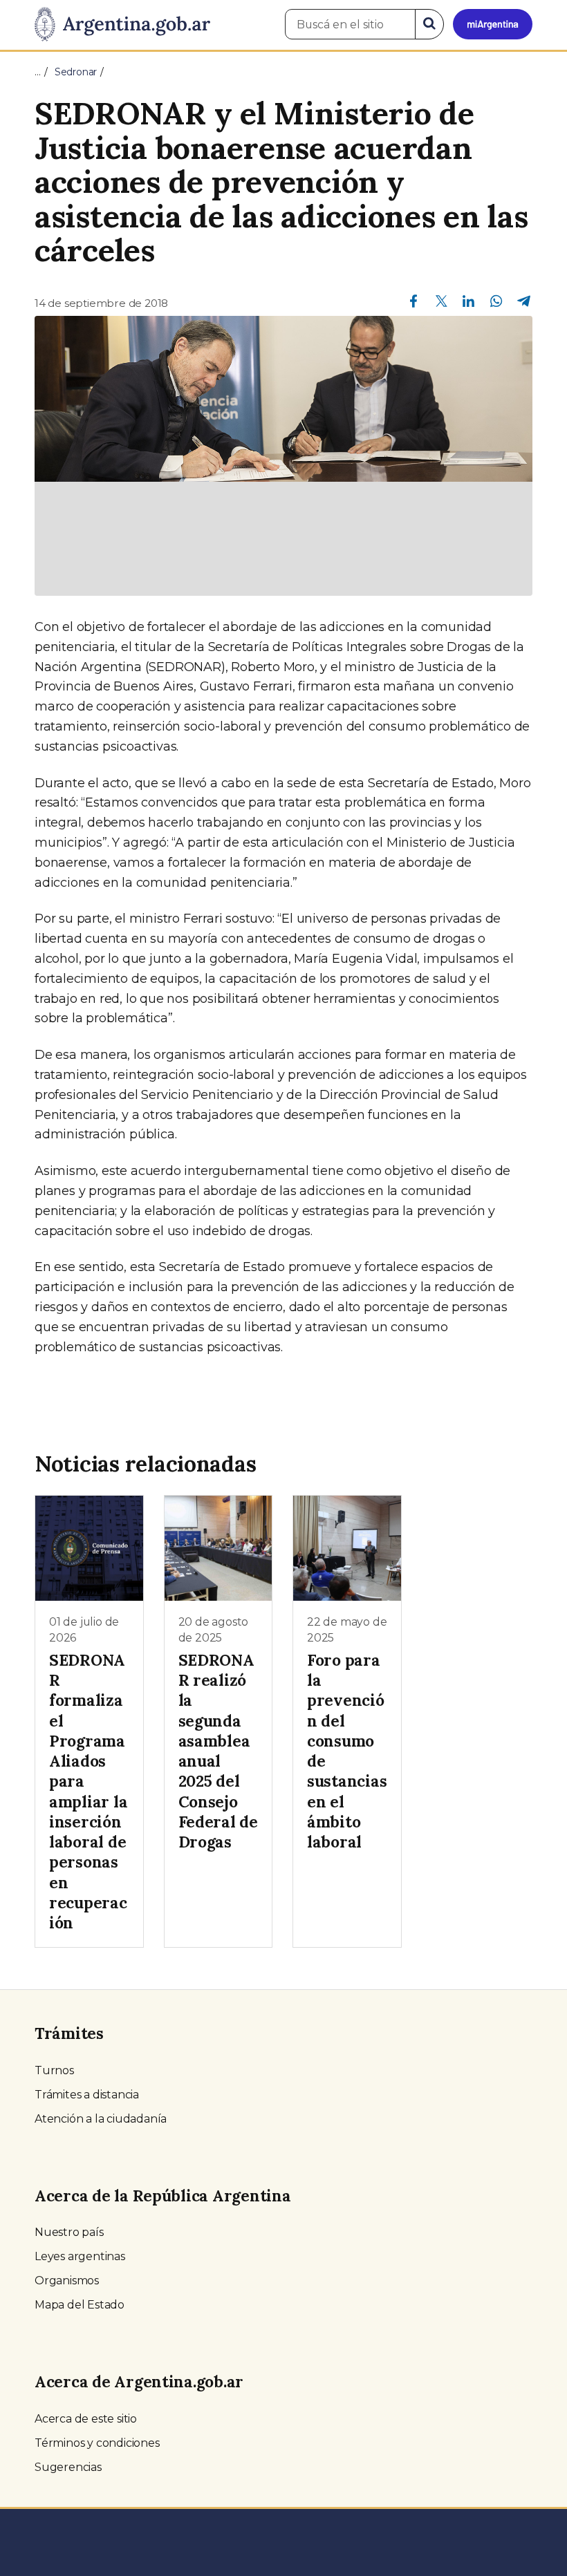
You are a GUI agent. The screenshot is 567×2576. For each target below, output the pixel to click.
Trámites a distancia (87, 2095)
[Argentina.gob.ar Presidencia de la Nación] (122, 25)
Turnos (54, 2070)
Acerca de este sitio (86, 2419)
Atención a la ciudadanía (101, 2119)
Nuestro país (69, 2232)
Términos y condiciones (97, 2443)
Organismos (67, 2281)
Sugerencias (68, 2467)
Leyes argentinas (80, 2256)
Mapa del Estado (80, 2305)
